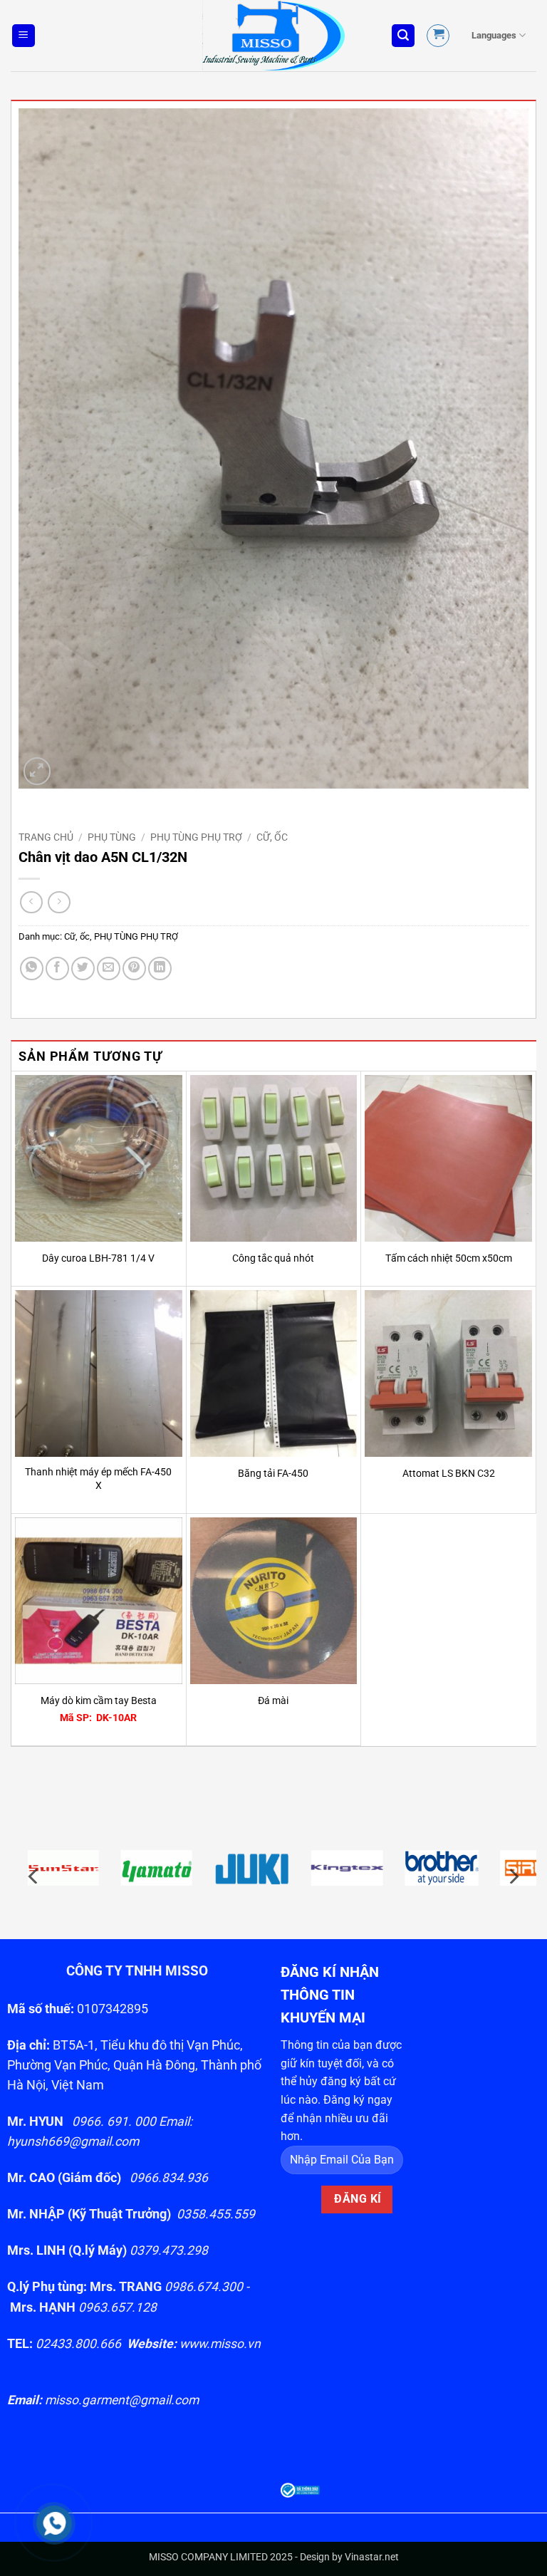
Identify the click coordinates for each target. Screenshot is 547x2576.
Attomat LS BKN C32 (449, 1474)
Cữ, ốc (272, 837)
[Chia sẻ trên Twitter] (83, 968)
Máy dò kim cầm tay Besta (99, 1701)
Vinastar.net (372, 2557)
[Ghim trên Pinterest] (134, 968)
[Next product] (31, 902)
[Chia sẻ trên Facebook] (57, 968)
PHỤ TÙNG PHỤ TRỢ (196, 837)
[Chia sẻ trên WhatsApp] (32, 968)
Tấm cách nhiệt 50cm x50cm (449, 1258)
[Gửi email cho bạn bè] (109, 968)
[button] (24, 36)
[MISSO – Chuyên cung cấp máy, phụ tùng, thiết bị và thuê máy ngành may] (273, 36)
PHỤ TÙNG (112, 837)
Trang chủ (46, 837)
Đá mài (273, 1701)
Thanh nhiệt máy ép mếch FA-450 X (98, 1479)
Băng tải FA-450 (273, 1474)
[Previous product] (59, 902)
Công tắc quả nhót (273, 1258)
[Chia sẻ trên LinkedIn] (160, 968)
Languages (494, 35)
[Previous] (34, 1876)
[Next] (513, 1876)
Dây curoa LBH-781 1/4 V (98, 1258)
